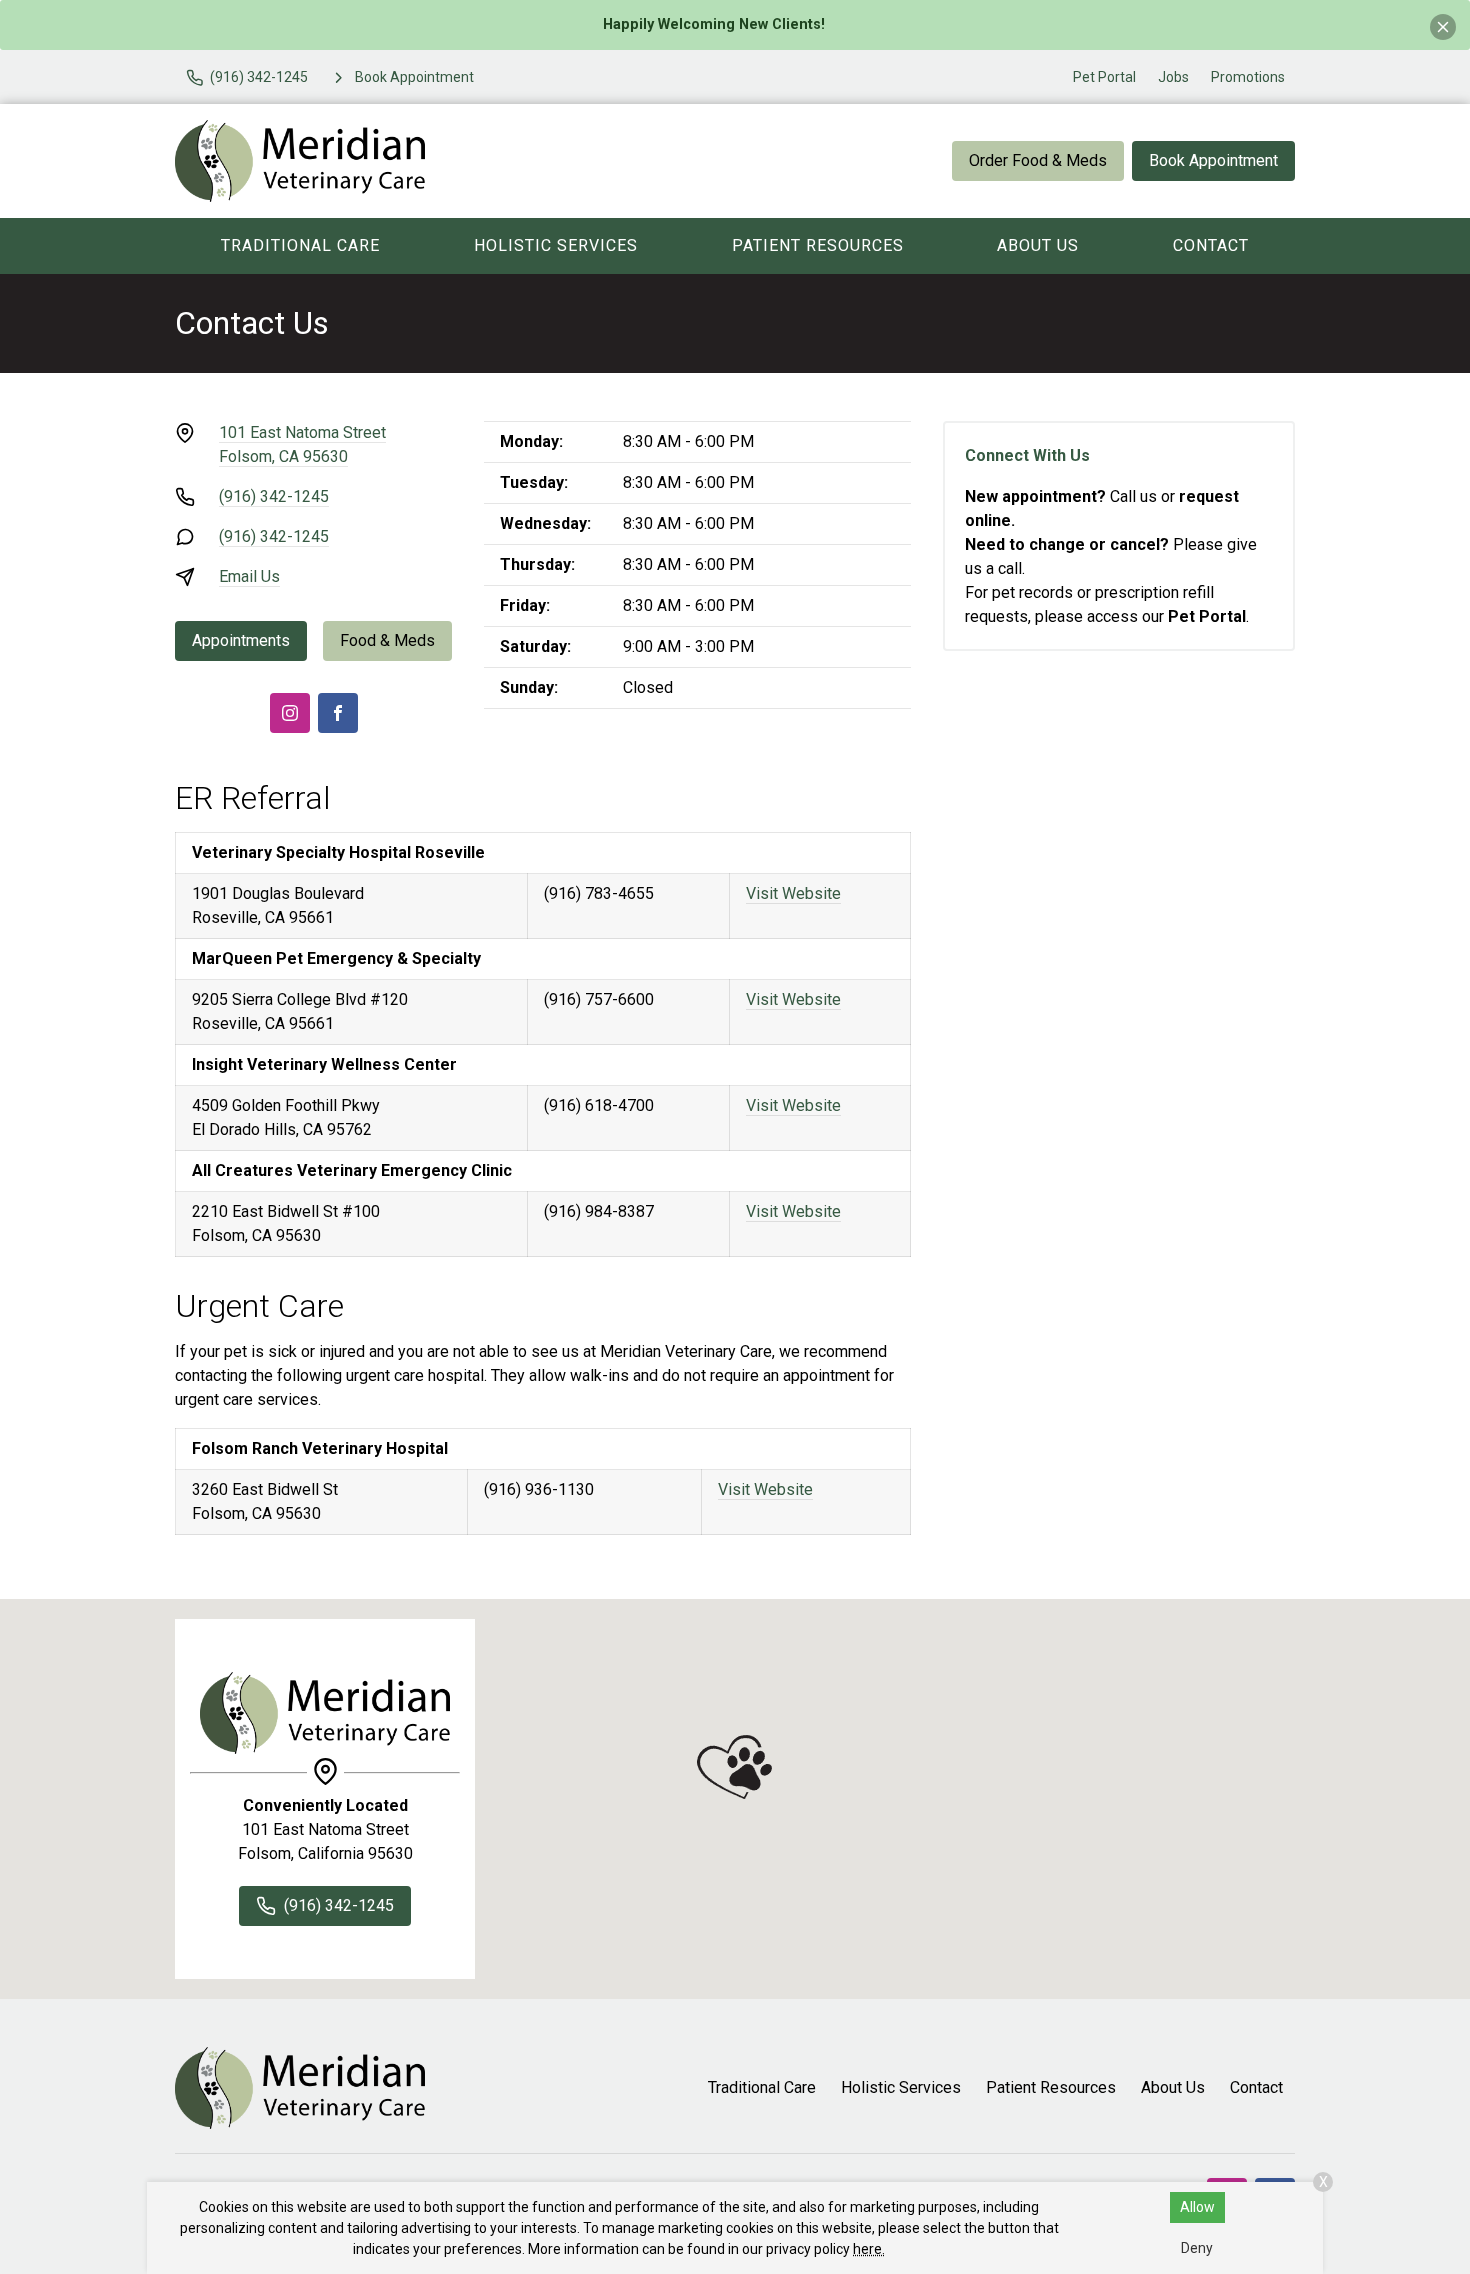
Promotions (1248, 77)
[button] (734, 1767)
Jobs (1173, 77)
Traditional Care (300, 245)
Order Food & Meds (1038, 160)
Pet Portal (1104, 77)
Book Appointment (1213, 160)
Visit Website (793, 893)
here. (869, 2249)
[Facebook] (338, 713)
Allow (1197, 2207)
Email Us (249, 576)
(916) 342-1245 (274, 496)
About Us (1038, 245)
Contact (1211, 245)
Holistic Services (556, 245)
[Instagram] (290, 713)
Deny (1197, 2248)
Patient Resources (818, 245)
